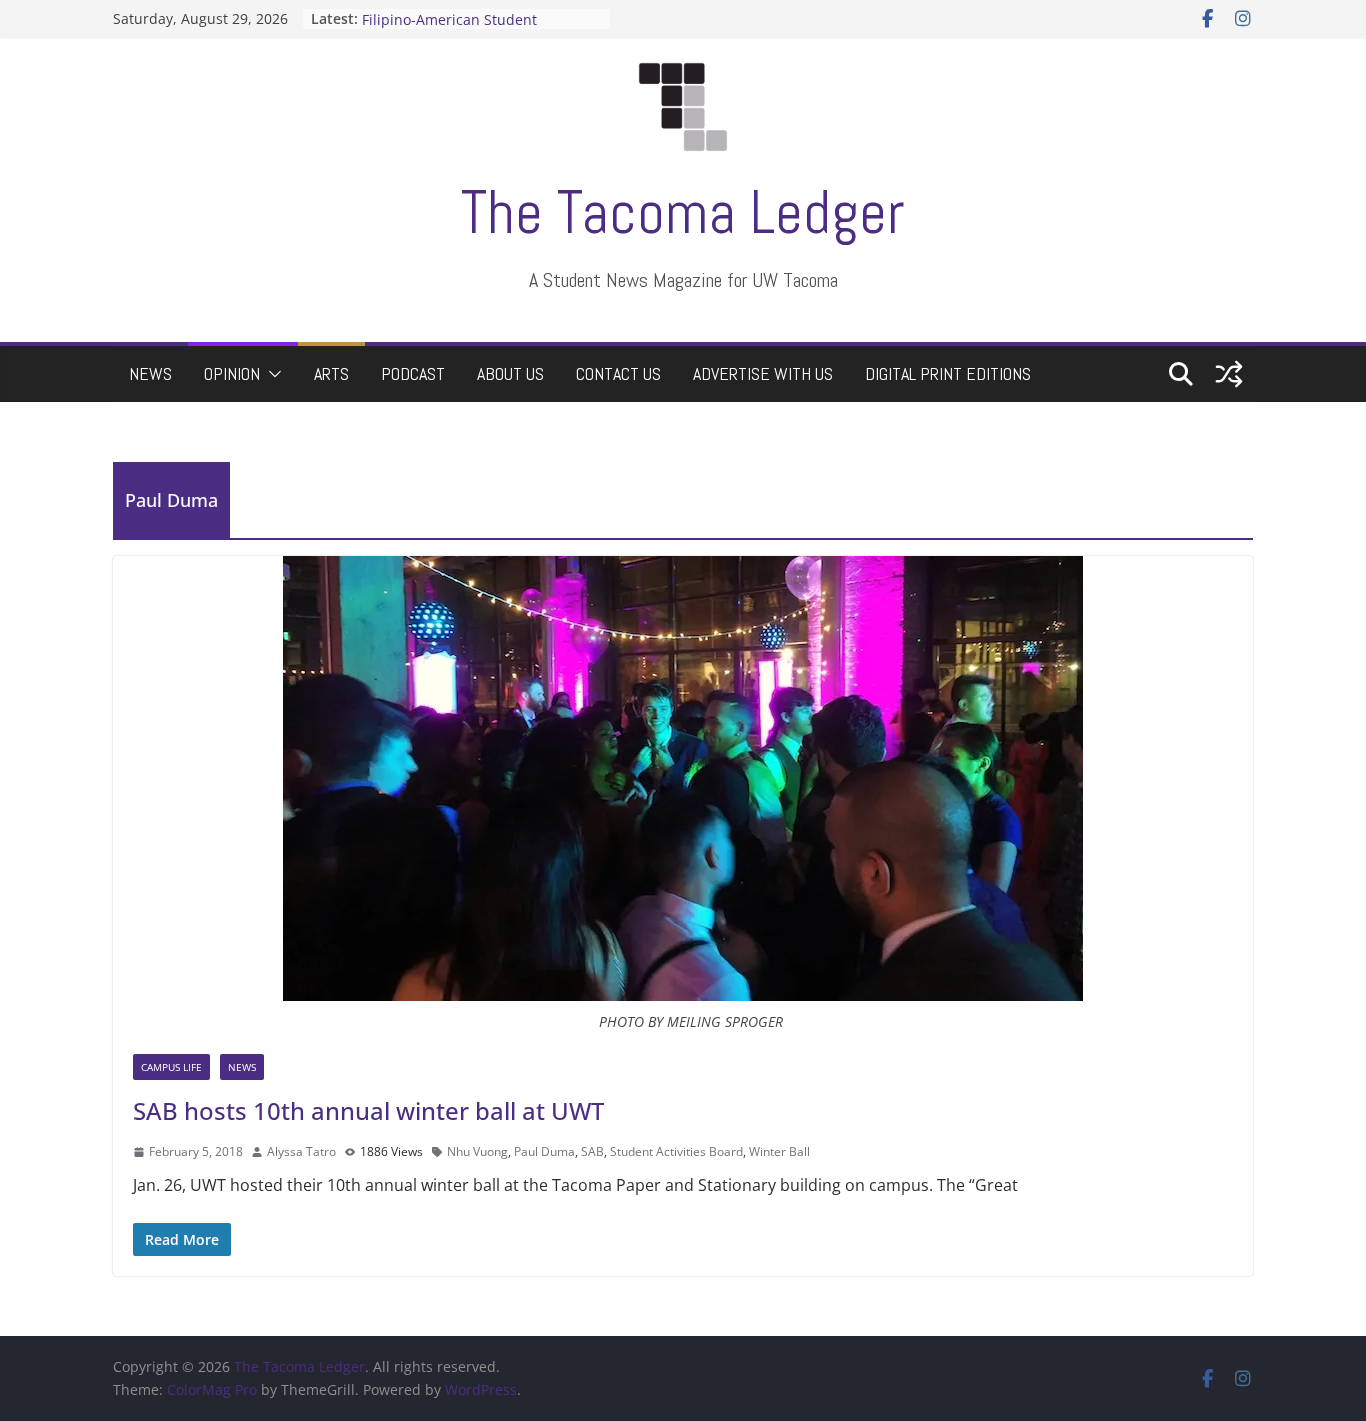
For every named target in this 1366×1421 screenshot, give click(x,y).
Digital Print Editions (948, 373)
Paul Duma (544, 1151)
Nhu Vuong (477, 1151)
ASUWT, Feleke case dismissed (464, 9)
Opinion (232, 373)
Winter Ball (779, 1151)
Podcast (413, 373)
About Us (510, 373)
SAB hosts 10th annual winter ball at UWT (368, 1110)
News (150, 373)
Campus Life (171, 1067)
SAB (592, 1151)
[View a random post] (1229, 374)
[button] (271, 374)
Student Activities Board (676, 1151)
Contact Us (618, 373)
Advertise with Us (763, 373)
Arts (331, 373)
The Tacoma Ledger (683, 212)
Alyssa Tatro (301, 1151)
